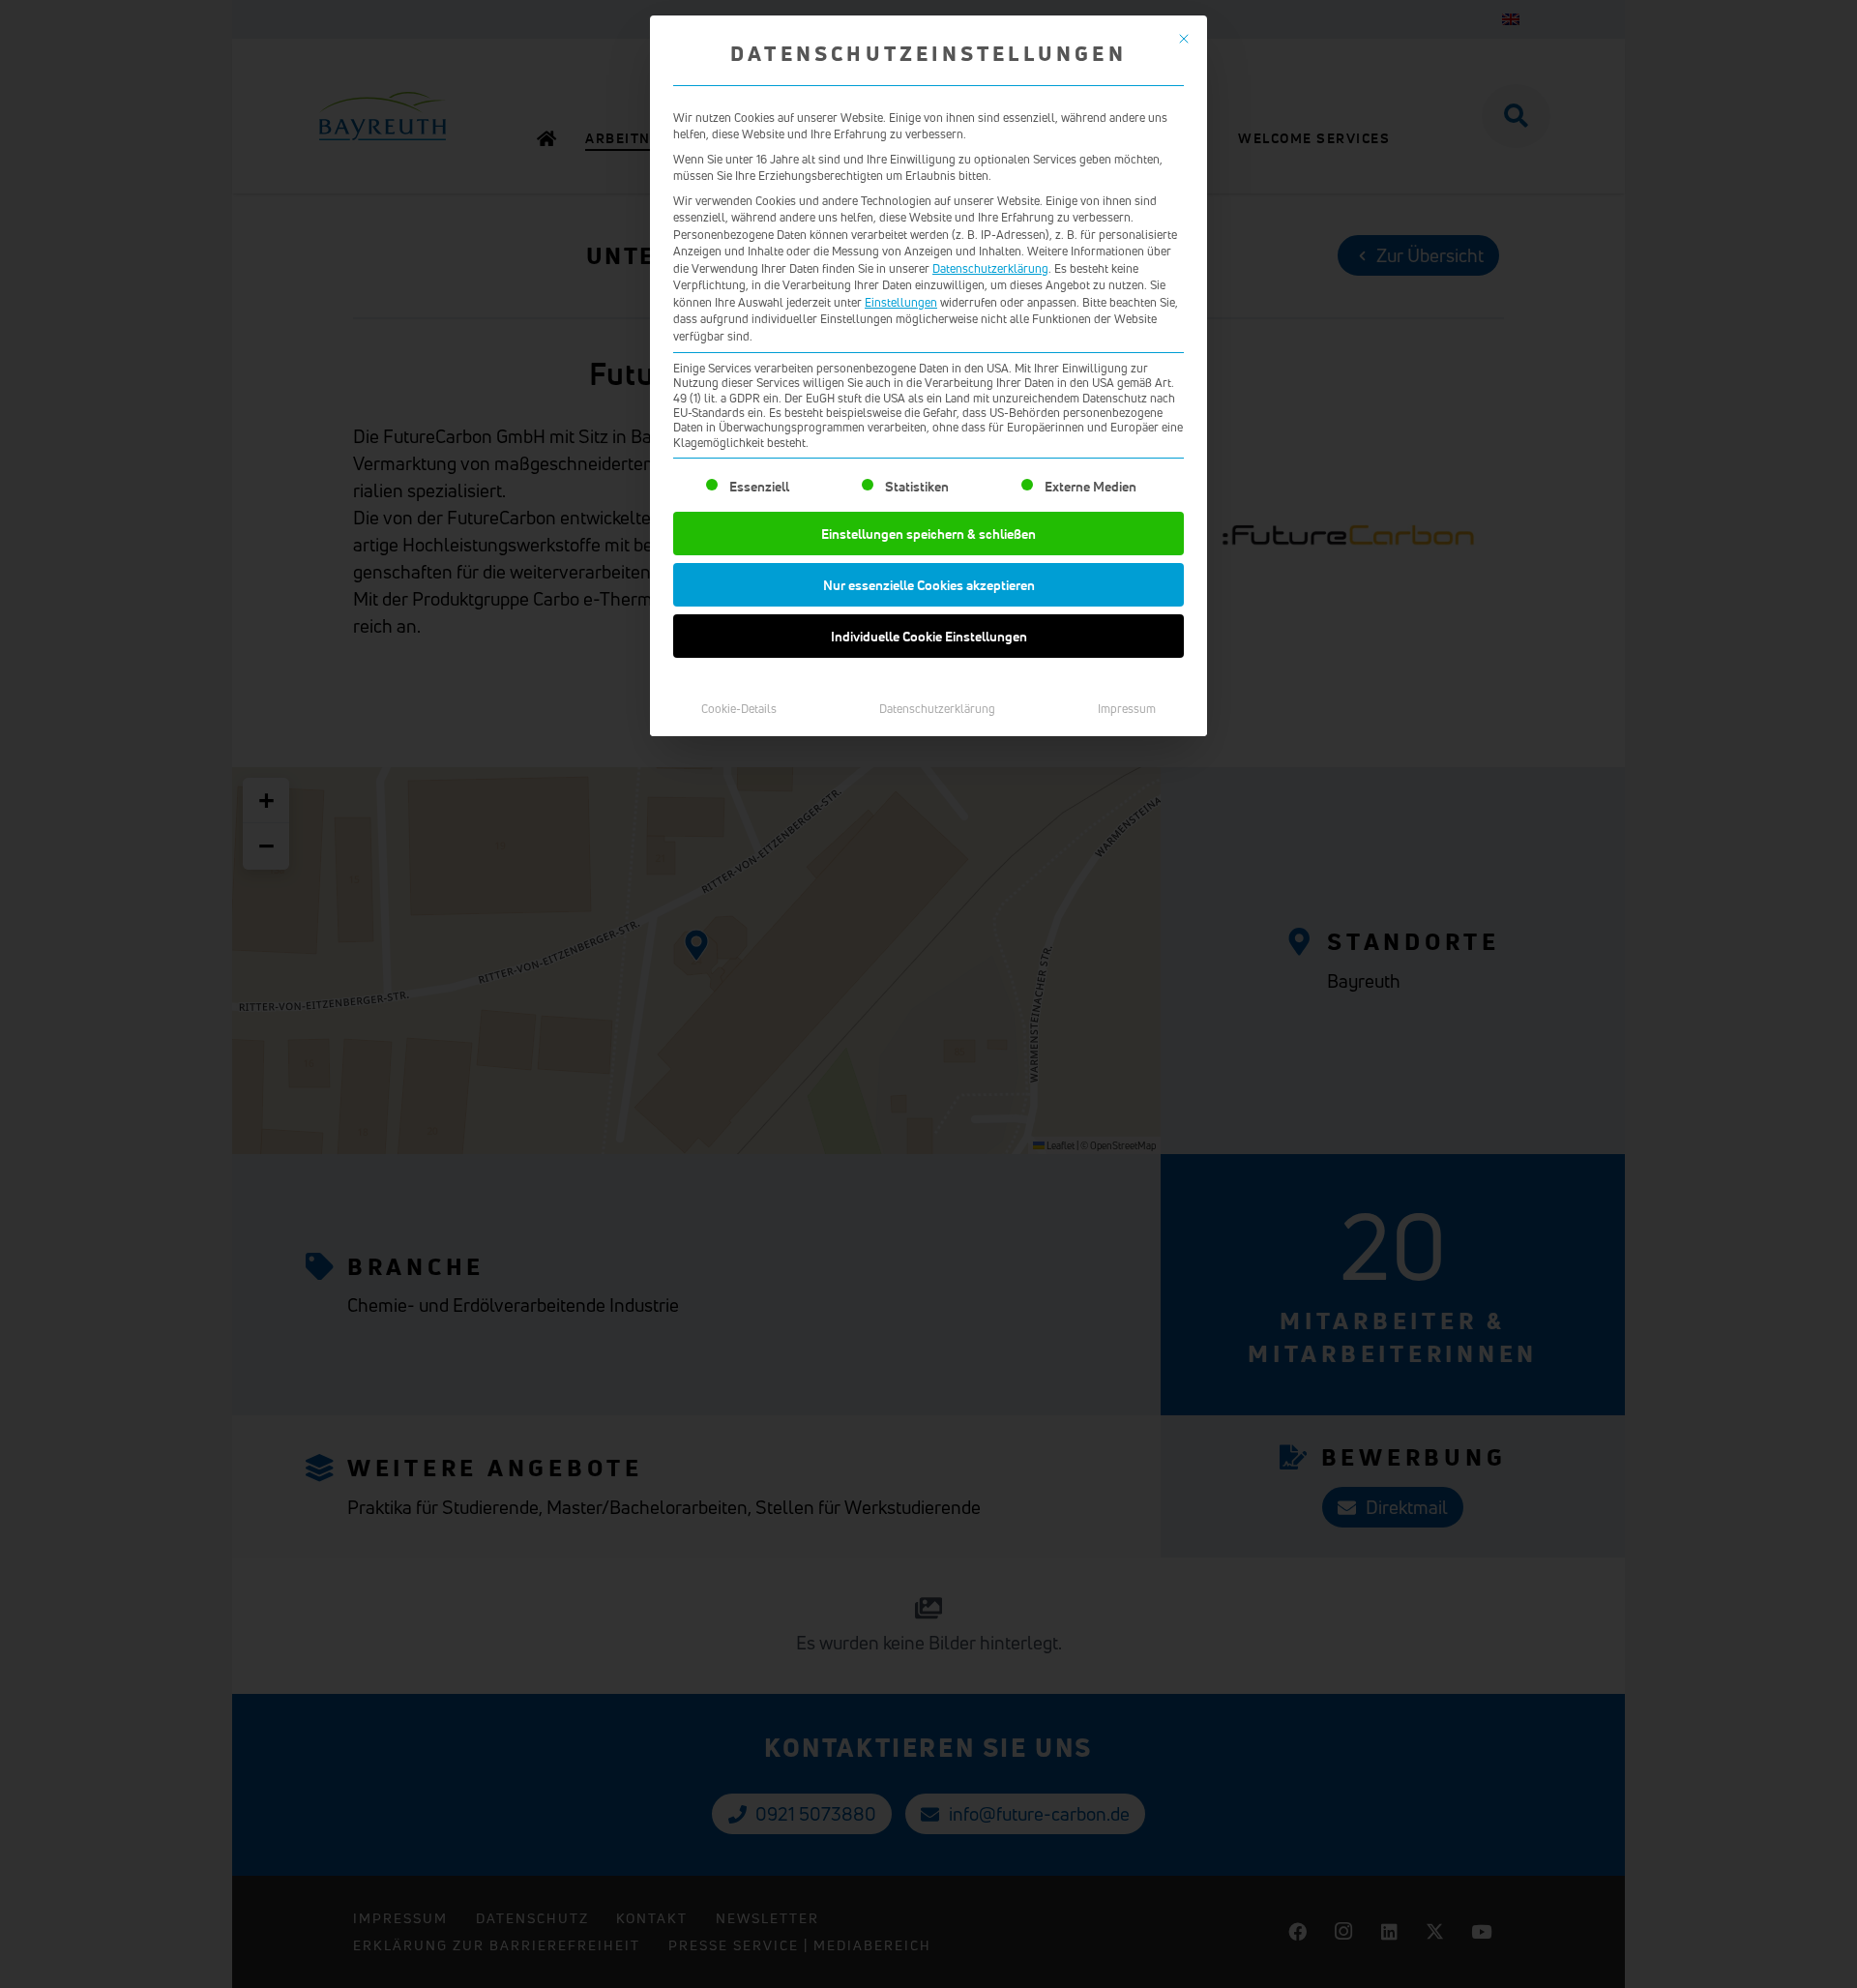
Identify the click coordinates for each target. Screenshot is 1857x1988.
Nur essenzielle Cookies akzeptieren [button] (929, 585)
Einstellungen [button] (901, 302)
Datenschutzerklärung (990, 268)
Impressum (1127, 709)
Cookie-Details (739, 709)
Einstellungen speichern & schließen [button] (928, 534)
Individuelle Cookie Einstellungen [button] (929, 636)
